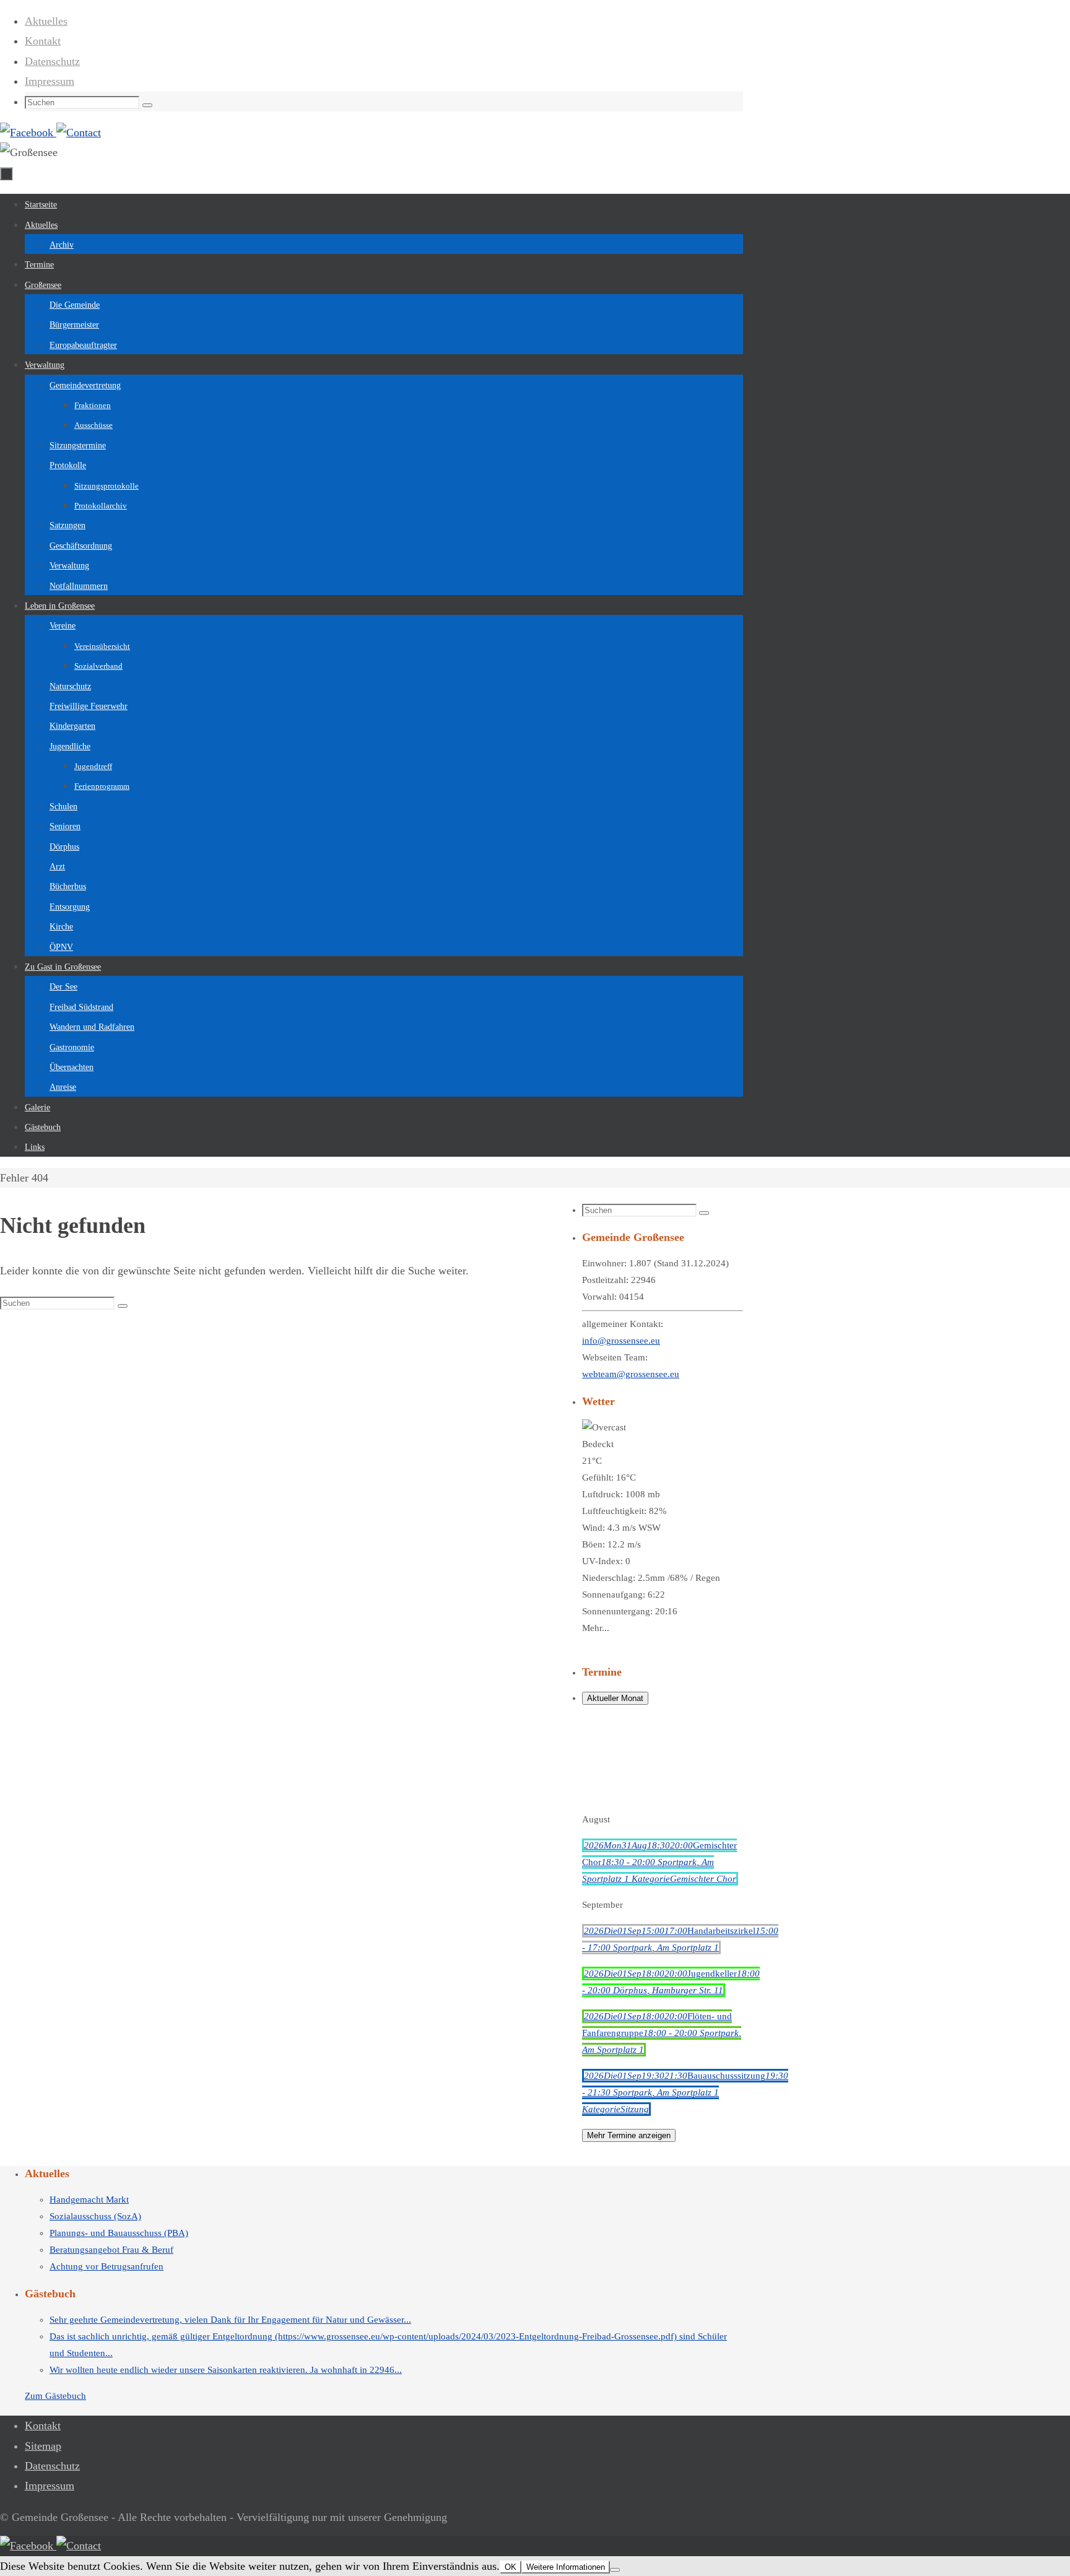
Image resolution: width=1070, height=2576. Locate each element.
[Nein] (615, 2570)
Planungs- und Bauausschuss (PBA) (119, 2233)
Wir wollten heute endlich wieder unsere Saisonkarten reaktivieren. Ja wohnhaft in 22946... (226, 2370)
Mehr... (596, 1628)
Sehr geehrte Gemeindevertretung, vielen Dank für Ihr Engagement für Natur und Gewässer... (230, 2320)
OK (511, 2567)
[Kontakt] (79, 133)
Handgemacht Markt (89, 2200)
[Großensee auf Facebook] (28, 133)
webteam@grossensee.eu (631, 1374)
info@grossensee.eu (621, 1341)
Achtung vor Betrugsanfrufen (107, 2266)
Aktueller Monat (615, 1698)
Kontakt (43, 41)
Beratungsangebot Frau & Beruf (111, 2250)
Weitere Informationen (566, 2567)
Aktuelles (46, 21)
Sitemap (43, 2446)
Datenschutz (52, 61)
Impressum (50, 81)
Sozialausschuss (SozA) (95, 2216)
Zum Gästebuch (55, 2396)
